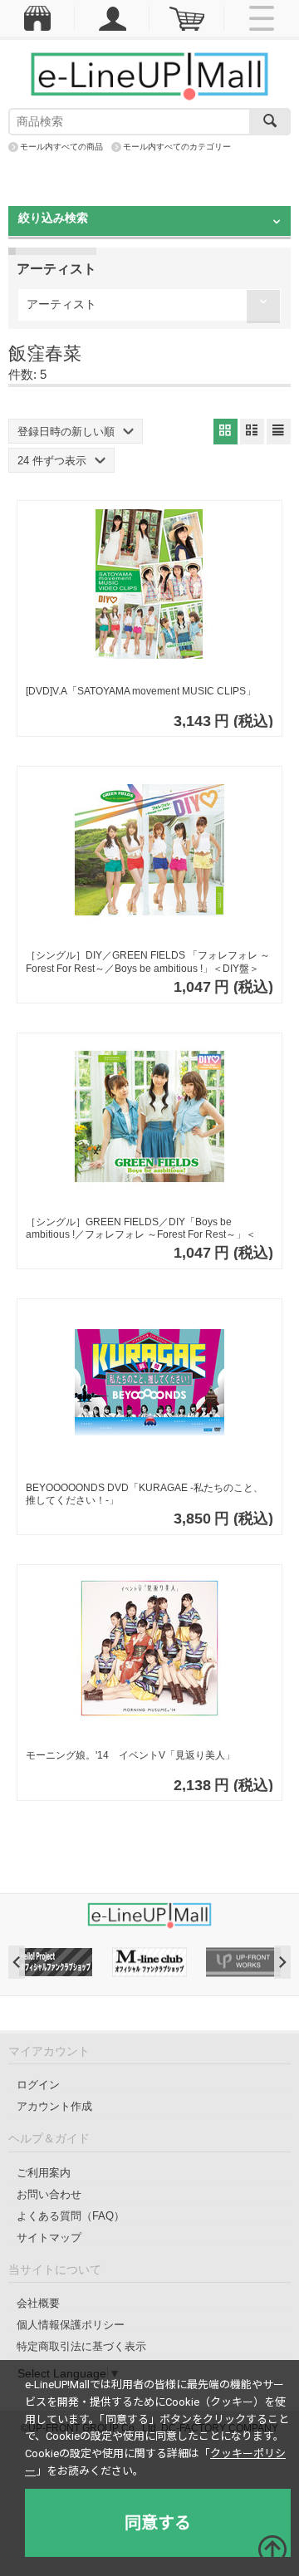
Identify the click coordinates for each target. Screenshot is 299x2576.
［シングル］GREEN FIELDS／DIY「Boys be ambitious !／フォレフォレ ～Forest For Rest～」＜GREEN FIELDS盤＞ (141, 1229)
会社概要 (38, 2303)
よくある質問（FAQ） (71, 2216)
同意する (158, 2523)
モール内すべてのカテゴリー (177, 147)
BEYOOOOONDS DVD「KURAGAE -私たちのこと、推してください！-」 (145, 1494)
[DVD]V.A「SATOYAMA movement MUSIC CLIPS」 (141, 691)
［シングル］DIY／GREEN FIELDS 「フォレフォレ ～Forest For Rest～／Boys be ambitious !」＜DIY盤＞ (148, 962)
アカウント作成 (54, 2106)
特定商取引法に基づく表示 (81, 2346)
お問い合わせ (49, 2194)
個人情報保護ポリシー (71, 2325)
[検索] (270, 122)
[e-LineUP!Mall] (149, 76)
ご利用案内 (44, 2173)
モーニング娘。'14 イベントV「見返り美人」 (130, 1755)
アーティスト (61, 304)
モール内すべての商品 (61, 147)
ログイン (38, 2085)
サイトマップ (49, 2237)
